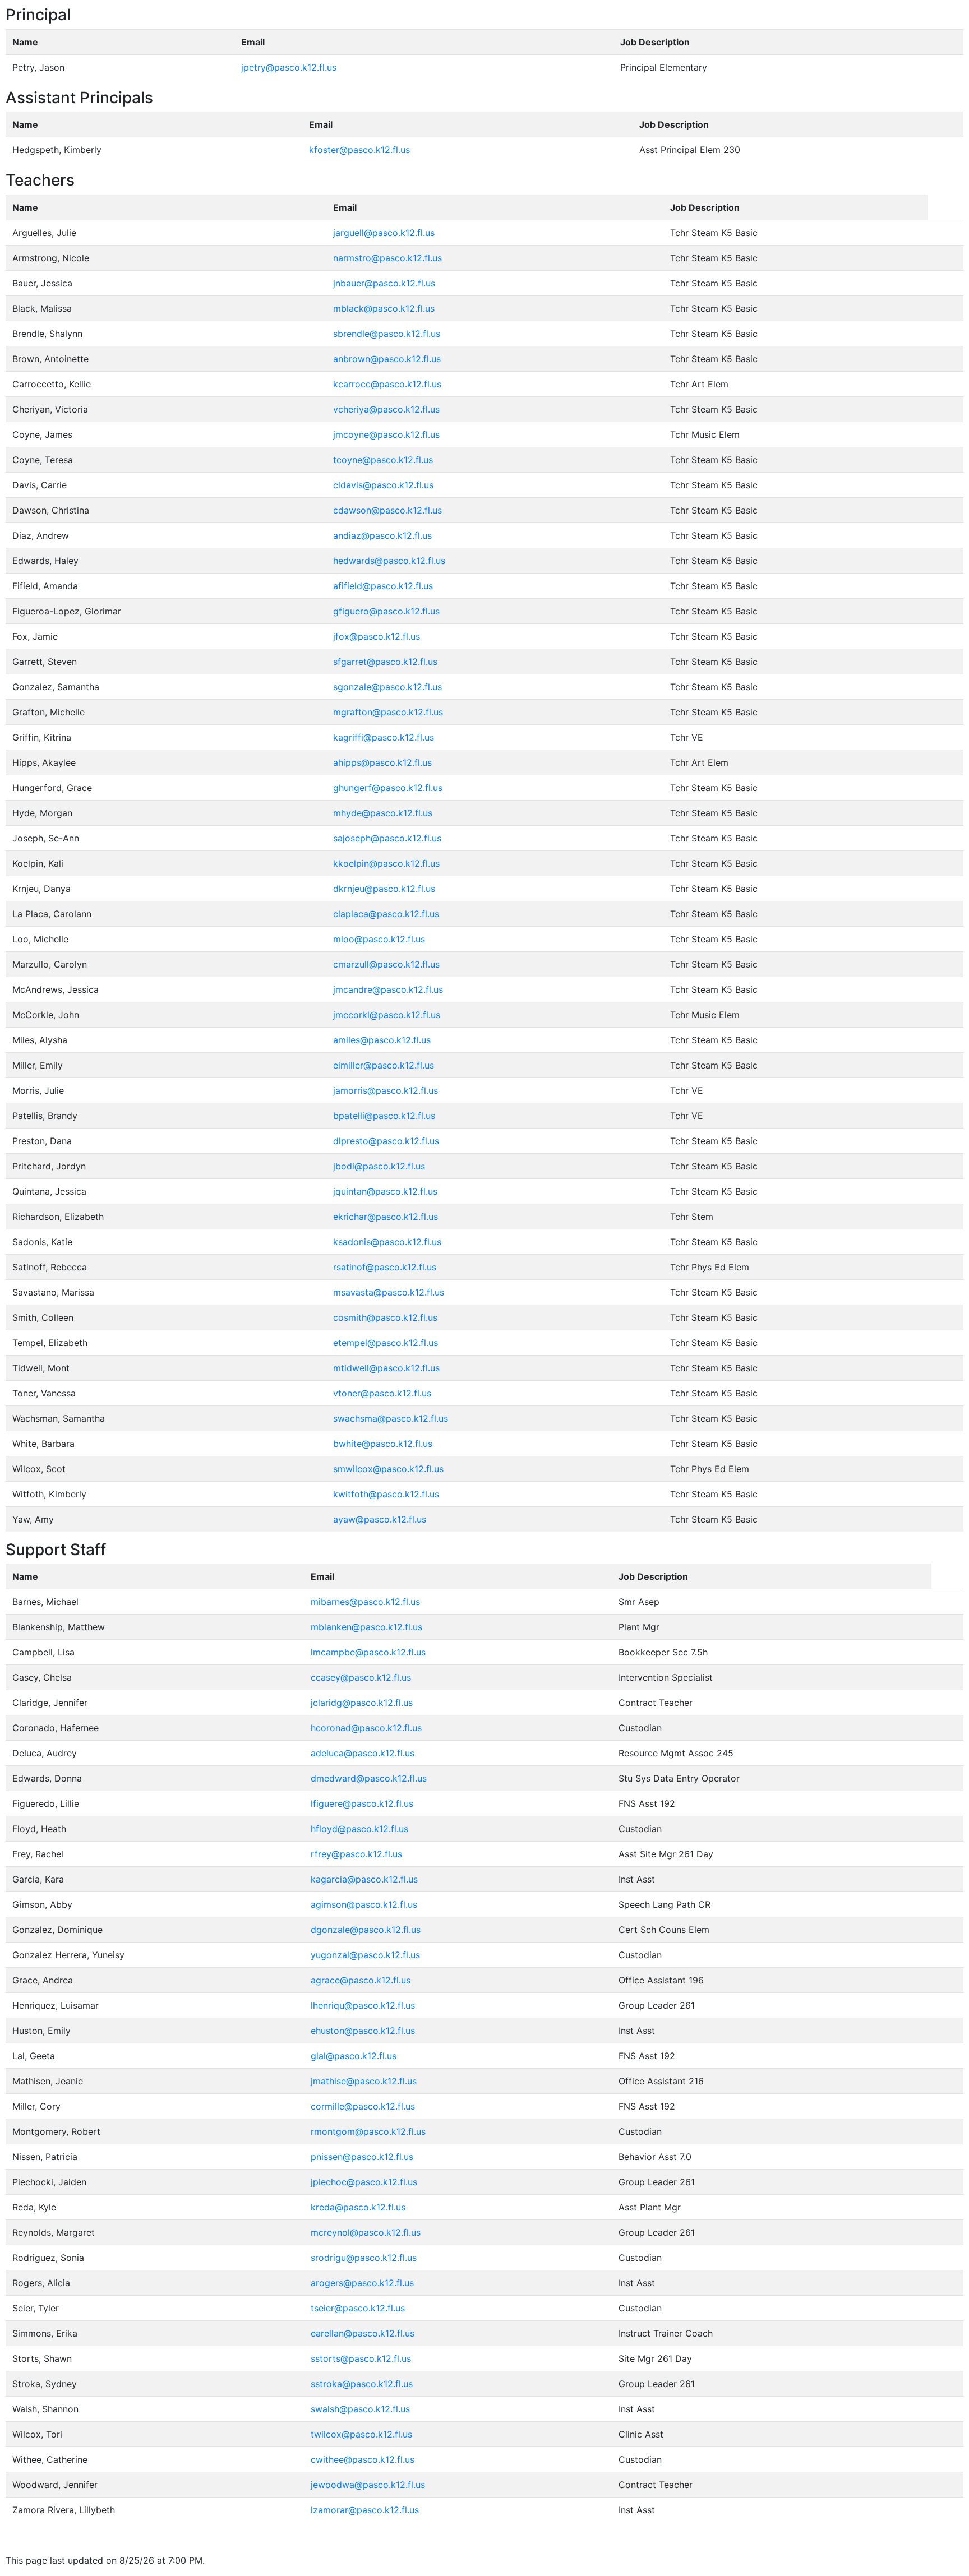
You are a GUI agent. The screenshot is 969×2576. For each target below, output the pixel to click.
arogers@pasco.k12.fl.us (362, 2283)
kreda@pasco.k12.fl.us (358, 2207)
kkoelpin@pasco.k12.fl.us (386, 863)
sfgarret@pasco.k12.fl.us (385, 662)
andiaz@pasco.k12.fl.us (382, 535)
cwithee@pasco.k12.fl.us (363, 2459)
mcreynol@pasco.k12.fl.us (366, 2232)
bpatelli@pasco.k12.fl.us (384, 1116)
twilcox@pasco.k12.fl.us (361, 2434)
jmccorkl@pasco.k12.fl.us (387, 1015)
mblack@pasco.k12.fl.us (384, 308)
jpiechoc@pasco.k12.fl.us (364, 2182)
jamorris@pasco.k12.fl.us (386, 1090)
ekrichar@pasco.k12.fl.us (386, 1217)
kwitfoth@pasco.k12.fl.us (386, 1494)
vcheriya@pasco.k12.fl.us (386, 409)
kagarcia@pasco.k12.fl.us (364, 1879)
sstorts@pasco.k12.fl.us (361, 2358)
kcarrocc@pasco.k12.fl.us (387, 384)
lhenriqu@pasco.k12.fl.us (363, 2005)
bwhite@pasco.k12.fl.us (383, 1444)
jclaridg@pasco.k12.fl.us (362, 1703)
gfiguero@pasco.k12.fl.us (386, 611)
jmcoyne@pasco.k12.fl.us (386, 434)
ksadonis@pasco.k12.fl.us (387, 1242)
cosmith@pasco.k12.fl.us (385, 1317)
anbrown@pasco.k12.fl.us (387, 359)
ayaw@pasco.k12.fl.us (380, 1519)
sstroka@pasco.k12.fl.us (362, 2384)
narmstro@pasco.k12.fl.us (387, 258)
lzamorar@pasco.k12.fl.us (365, 2510)
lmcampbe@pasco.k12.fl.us (368, 1652)
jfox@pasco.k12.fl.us (377, 636)
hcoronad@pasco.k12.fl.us (366, 1728)
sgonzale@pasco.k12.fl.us (387, 687)
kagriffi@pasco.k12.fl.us (384, 737)
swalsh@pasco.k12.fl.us (360, 2409)
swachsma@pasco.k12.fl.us (391, 1418)
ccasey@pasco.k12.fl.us (361, 1677)
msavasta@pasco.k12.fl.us (389, 1292)
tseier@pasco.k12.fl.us (358, 2308)
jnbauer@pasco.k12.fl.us (384, 283)
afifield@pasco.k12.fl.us (383, 586)
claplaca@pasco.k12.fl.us (386, 914)
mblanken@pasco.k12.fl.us (366, 1627)
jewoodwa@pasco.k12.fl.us (368, 2485)
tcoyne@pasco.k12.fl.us (383, 460)
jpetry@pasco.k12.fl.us (289, 67)
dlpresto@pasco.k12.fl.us (386, 1141)
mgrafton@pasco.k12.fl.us (388, 712)
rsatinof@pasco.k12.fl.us (385, 1267)
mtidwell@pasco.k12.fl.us (386, 1368)
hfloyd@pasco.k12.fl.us (359, 1829)
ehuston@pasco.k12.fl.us (363, 2031)
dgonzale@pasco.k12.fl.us (366, 1930)
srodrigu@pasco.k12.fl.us (364, 2258)
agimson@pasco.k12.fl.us (364, 1904)
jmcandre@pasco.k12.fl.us (388, 989)
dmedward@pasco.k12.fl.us (369, 1778)
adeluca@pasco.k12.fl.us (363, 1753)
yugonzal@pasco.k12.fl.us (365, 1955)
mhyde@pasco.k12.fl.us (383, 813)
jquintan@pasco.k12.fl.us (385, 1191)
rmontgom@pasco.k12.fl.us (368, 2131)
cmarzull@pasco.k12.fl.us (386, 964)
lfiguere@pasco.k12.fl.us (362, 1803)
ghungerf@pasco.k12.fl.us (388, 788)
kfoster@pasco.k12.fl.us (359, 150)
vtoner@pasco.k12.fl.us (382, 1393)
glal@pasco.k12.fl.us (354, 2056)
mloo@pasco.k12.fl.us (379, 939)
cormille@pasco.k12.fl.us (363, 2106)
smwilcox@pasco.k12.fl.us (388, 1469)
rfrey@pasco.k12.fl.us (356, 1854)
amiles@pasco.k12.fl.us (382, 1040)
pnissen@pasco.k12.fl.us (362, 2157)
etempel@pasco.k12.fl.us (386, 1343)
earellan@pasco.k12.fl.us (363, 2333)
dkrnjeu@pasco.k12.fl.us (384, 889)
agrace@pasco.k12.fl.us (361, 1980)
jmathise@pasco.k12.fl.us (364, 2081)
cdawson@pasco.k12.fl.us (387, 510)
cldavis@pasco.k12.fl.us (383, 485)
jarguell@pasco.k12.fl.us (384, 233)
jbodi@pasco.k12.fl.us (379, 1166)
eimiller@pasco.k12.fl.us (384, 1065)
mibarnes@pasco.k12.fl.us (365, 1602)
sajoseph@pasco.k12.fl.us (387, 838)
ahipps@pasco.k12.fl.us (382, 762)
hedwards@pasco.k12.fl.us (389, 561)
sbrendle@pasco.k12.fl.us (387, 334)
